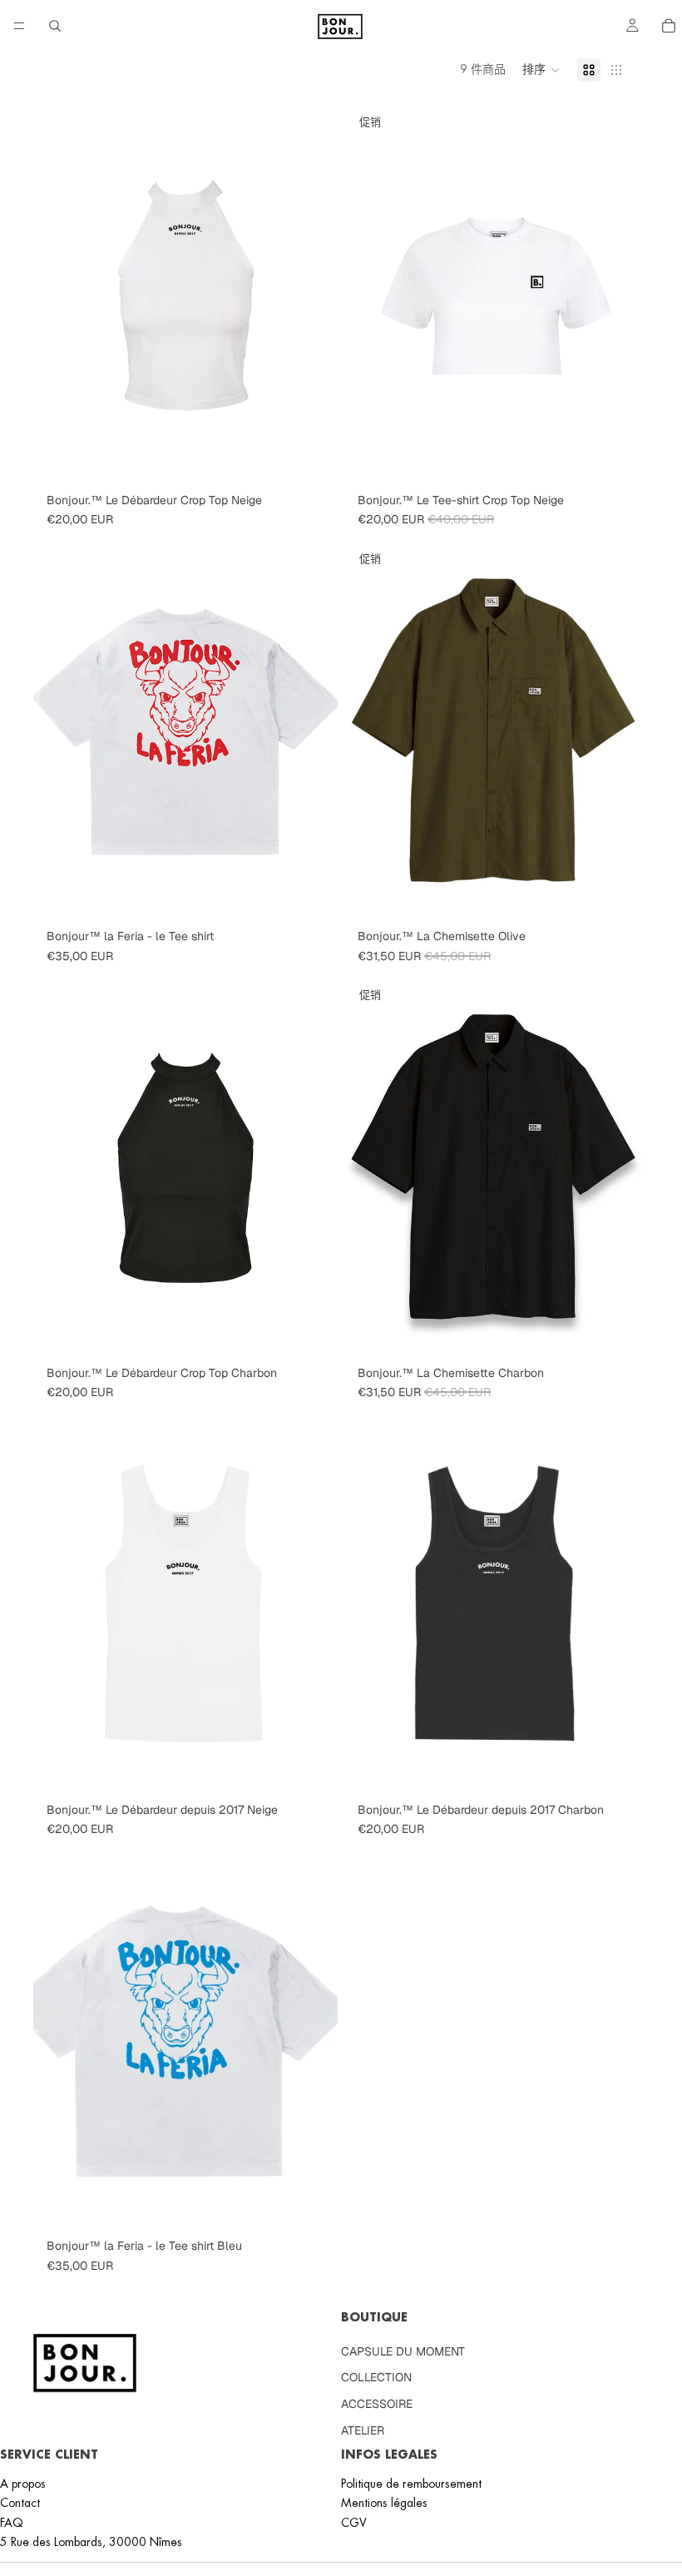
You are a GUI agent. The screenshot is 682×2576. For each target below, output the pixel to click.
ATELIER (363, 2430)
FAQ (12, 2522)
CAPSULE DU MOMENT (403, 2351)
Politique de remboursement (411, 2483)
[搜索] (55, 26)
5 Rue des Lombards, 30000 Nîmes (91, 2542)
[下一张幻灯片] (313, 731)
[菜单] (19, 26)
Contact (20, 2503)
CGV (354, 2522)
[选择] (312, 460)
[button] (541, 70)
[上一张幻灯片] (58, 731)
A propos (23, 2483)
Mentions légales (384, 2503)
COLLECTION (376, 2377)
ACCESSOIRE (377, 2403)
